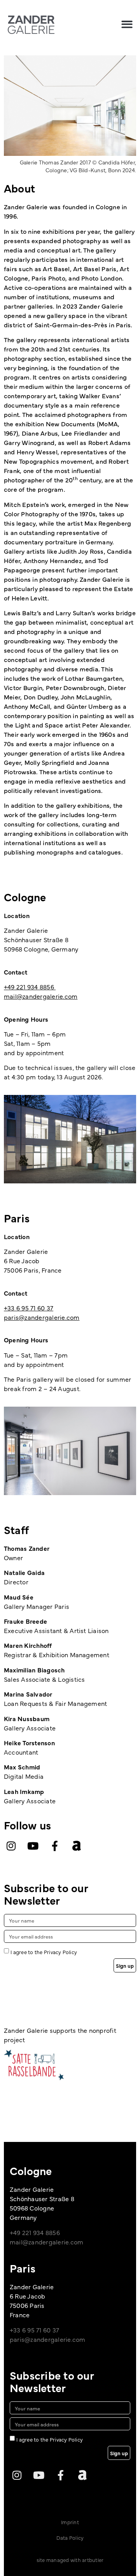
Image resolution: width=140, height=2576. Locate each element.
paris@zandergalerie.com (42, 1317)
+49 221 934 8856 (30, 987)
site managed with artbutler (70, 2560)
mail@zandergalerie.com (41, 996)
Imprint (70, 2522)
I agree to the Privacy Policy (44, 1952)
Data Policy (70, 2537)
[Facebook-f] (55, 1846)
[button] (127, 24)
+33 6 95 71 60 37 (29, 1308)
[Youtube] (33, 1846)
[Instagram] (11, 1846)
